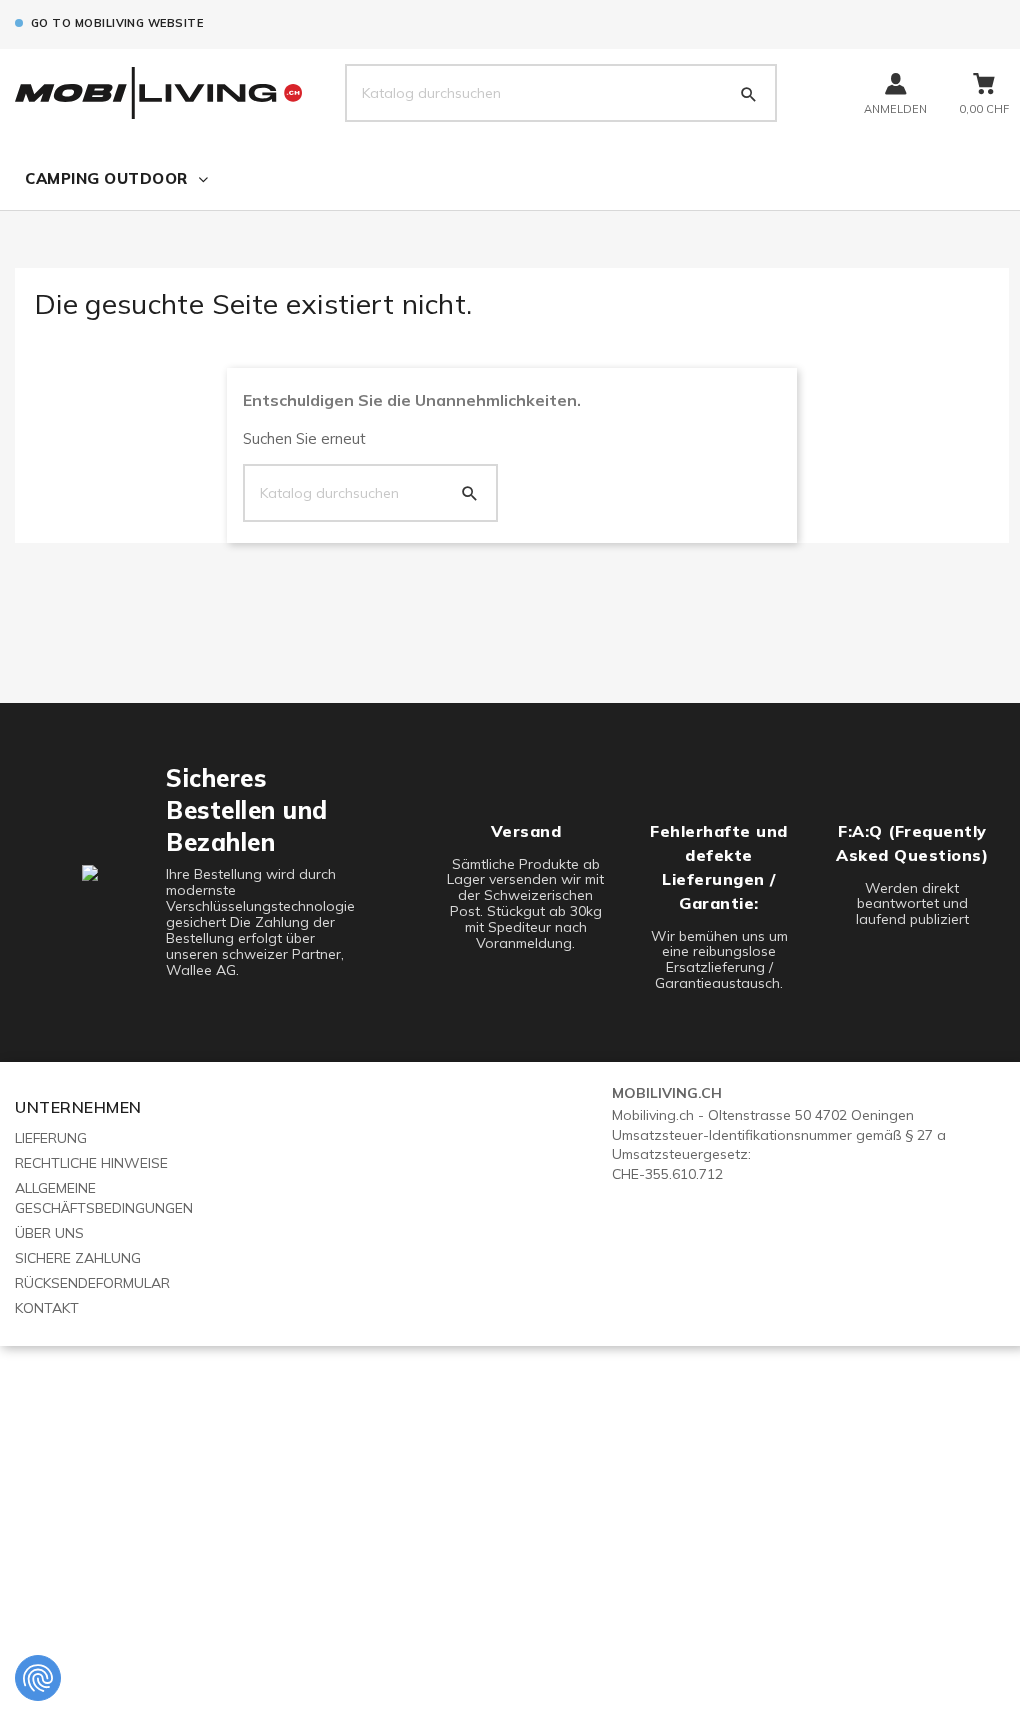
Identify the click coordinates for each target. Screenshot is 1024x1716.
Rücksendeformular (92, 1283)
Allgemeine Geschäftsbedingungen (104, 1198)
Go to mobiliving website (117, 23)
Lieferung (51, 1138)
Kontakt (47, 1308)
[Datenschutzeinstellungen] (38, 1678)
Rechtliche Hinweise (91, 1163)
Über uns (49, 1233)
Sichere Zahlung (78, 1258)
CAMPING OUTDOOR (106, 178)
